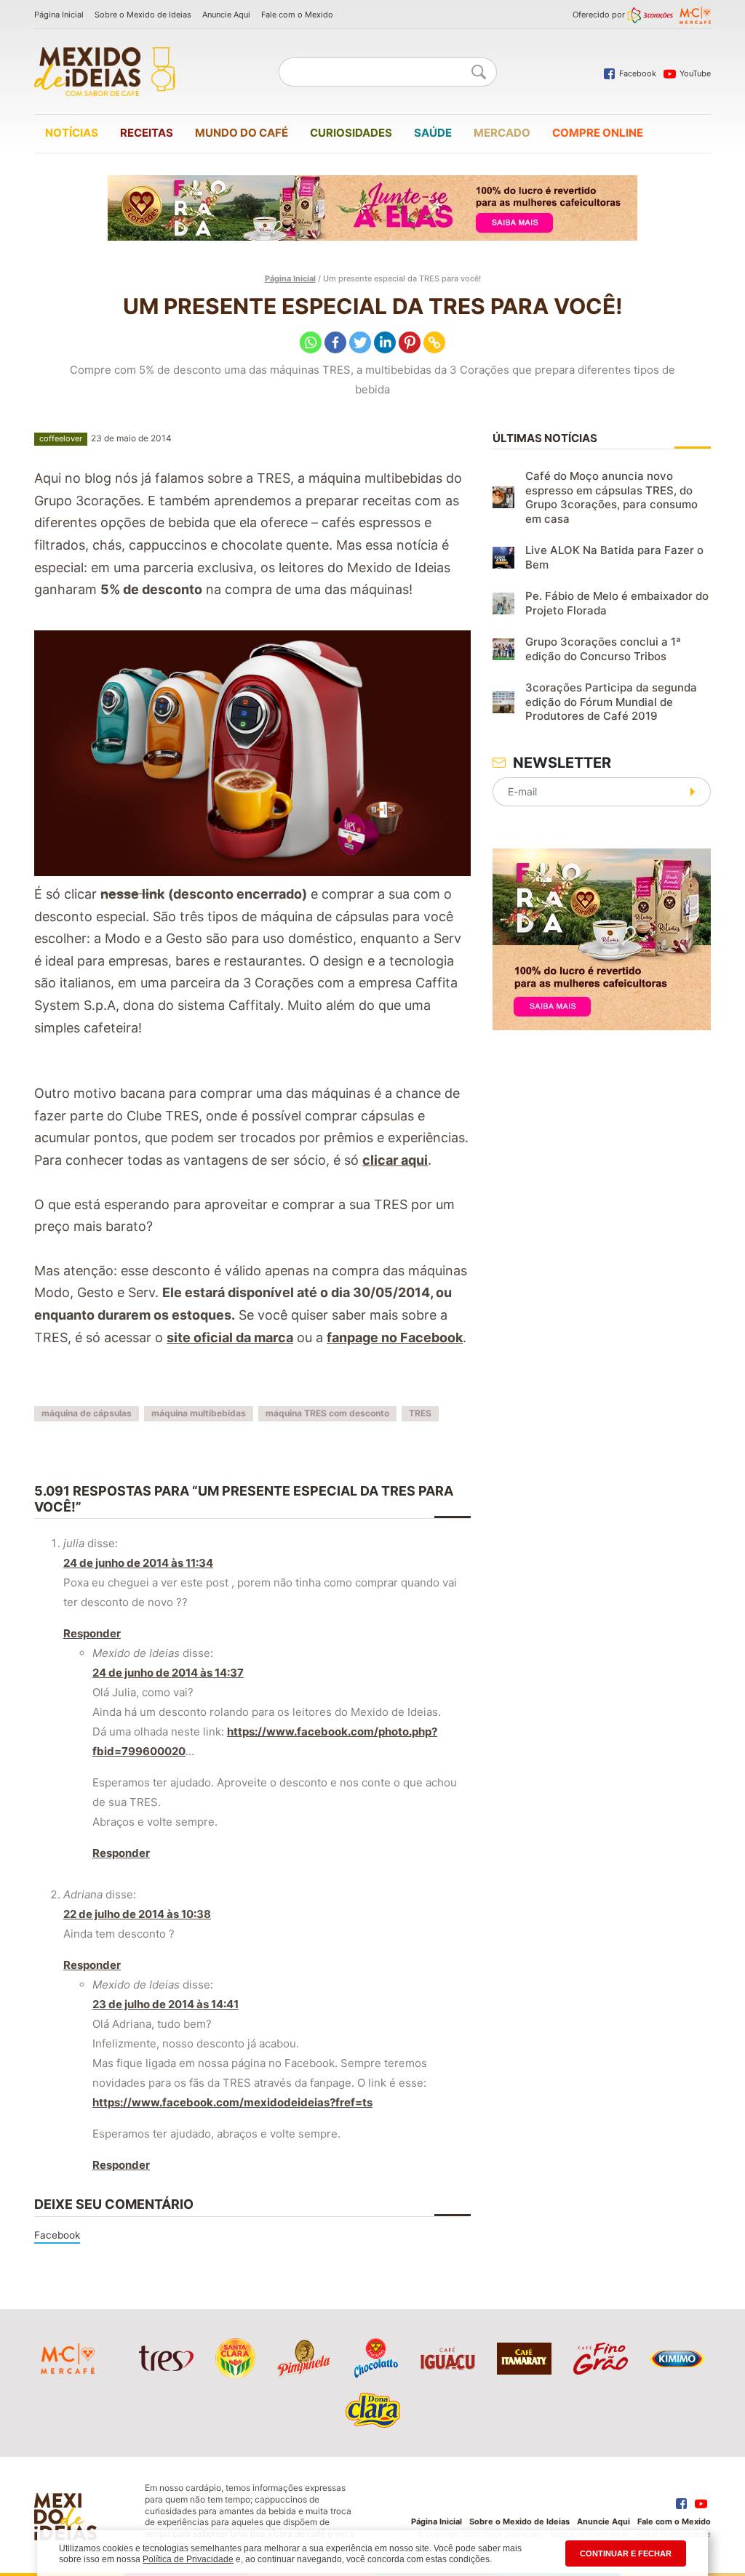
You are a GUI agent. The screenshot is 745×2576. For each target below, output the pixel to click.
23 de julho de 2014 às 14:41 (166, 2004)
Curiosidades (351, 133)
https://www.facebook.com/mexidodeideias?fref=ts (232, 2102)
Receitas (147, 133)
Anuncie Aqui (226, 15)
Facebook (57, 2235)
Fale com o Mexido (297, 15)
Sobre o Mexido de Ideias (143, 15)
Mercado (502, 133)
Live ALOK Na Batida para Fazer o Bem (614, 557)
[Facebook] (335, 342)
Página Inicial (59, 15)
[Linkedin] (385, 342)
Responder (92, 1633)
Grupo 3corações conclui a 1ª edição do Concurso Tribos (603, 649)
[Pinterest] (410, 342)
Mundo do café (242, 133)
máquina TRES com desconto (327, 1413)
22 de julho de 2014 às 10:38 (137, 1914)
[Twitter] (360, 342)
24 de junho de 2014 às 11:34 (138, 1563)
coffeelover (61, 438)
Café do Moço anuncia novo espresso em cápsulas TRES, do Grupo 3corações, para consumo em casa (611, 497)
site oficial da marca (230, 1337)
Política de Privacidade (188, 2559)
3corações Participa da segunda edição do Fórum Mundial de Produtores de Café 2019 (611, 702)
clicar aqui (395, 1160)
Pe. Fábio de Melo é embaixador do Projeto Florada (617, 603)
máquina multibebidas (199, 1413)
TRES (420, 1413)
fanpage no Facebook (395, 1337)
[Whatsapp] (311, 342)
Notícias (72, 133)
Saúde (433, 133)
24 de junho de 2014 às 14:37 (168, 1673)
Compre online (598, 133)
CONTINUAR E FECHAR (626, 2553)
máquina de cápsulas (87, 1413)
